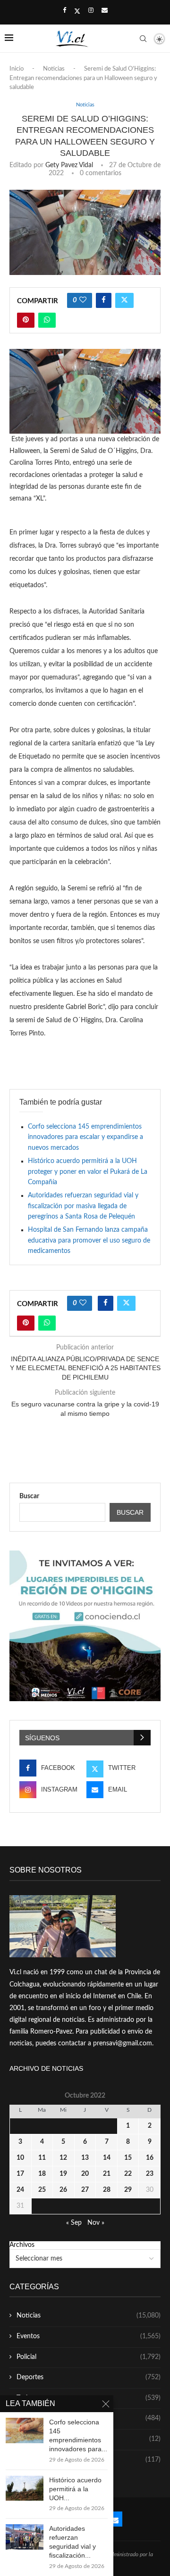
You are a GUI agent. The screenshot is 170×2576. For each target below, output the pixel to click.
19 (63, 2174)
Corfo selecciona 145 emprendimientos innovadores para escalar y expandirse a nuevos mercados (85, 1137)
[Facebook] (64, 11)
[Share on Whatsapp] (47, 320)
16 (150, 2158)
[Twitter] (77, 11)
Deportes (89, 2377)
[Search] (143, 39)
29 (128, 2190)
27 (85, 2190)
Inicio (17, 69)
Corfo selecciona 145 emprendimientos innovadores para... (78, 2435)
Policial (89, 2357)
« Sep (74, 2223)
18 (42, 2174)
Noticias (54, 69)
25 (42, 2190)
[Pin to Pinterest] (26, 320)
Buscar (29, 1496)
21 (107, 2174)
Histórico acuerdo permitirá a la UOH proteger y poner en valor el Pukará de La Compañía (88, 1172)
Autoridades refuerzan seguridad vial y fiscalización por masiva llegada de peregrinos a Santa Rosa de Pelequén (83, 1206)
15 (128, 2158)
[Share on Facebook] (104, 300)
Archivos (22, 2245)
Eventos (89, 2336)
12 (63, 2158)
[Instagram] (91, 11)
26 (63, 2190)
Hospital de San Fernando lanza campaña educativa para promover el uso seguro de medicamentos (89, 1240)
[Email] (105, 11)
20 (85, 2174)
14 (107, 2158)
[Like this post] (83, 300)
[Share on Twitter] (124, 300)
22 (128, 2174)
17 (20, 2174)
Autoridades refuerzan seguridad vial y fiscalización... (72, 2542)
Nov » (96, 2223)
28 (107, 2190)
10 (20, 2158)
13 (85, 2158)
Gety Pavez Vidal (69, 165)
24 (20, 2190)
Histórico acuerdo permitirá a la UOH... (75, 2489)
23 (150, 2174)
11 (42, 2158)
